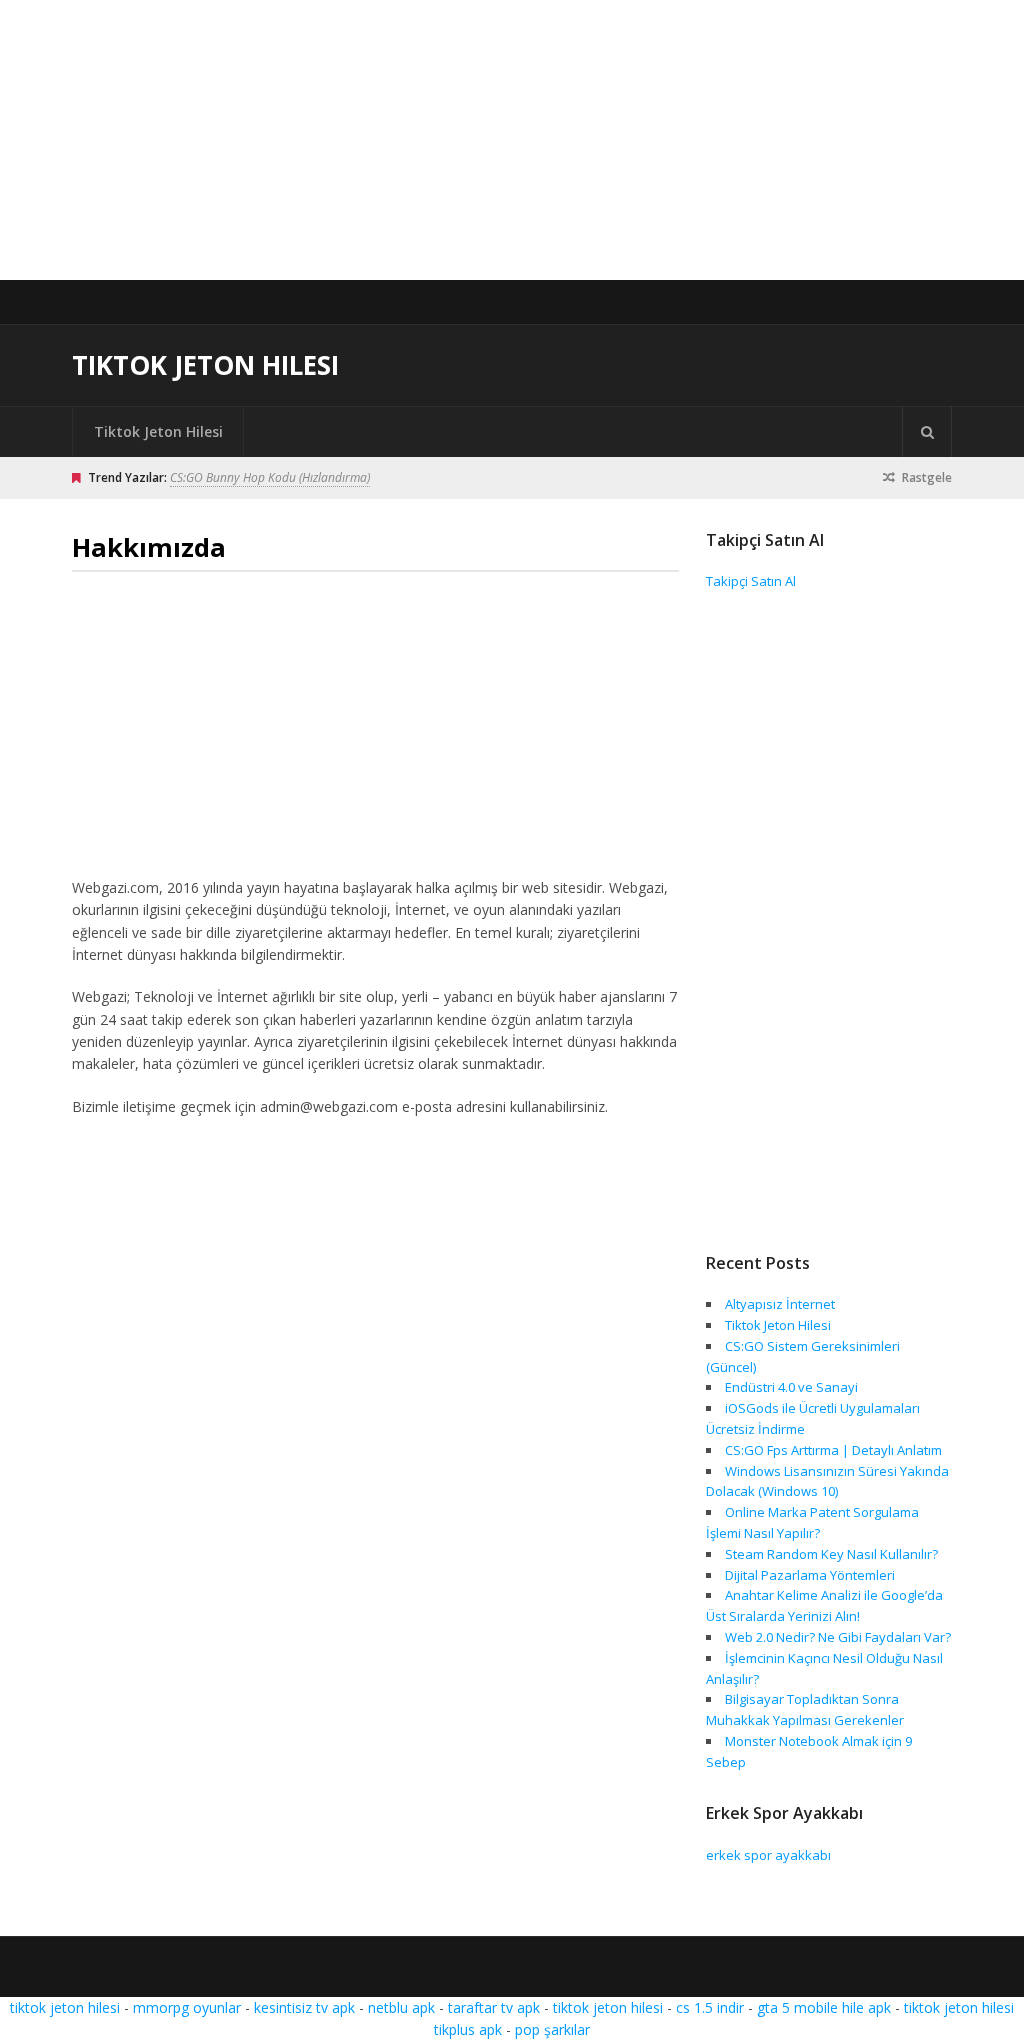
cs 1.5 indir (710, 2007)
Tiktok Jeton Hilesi (205, 365)
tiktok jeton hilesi (65, 2007)
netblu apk (401, 2007)
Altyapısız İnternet (780, 1304)
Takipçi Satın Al (751, 581)
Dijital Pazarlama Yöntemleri (810, 1575)
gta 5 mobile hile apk (824, 2007)
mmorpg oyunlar (187, 2007)
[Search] (927, 432)
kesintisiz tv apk (304, 2007)
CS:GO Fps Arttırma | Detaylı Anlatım (833, 1450)
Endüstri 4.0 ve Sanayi (791, 1387)
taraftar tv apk (494, 2007)
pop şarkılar (552, 2029)
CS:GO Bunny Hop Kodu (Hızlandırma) (270, 477)
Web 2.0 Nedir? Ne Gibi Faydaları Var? (838, 1637)
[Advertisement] (512, 140)
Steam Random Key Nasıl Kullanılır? (831, 1554)
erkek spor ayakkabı (768, 1855)
